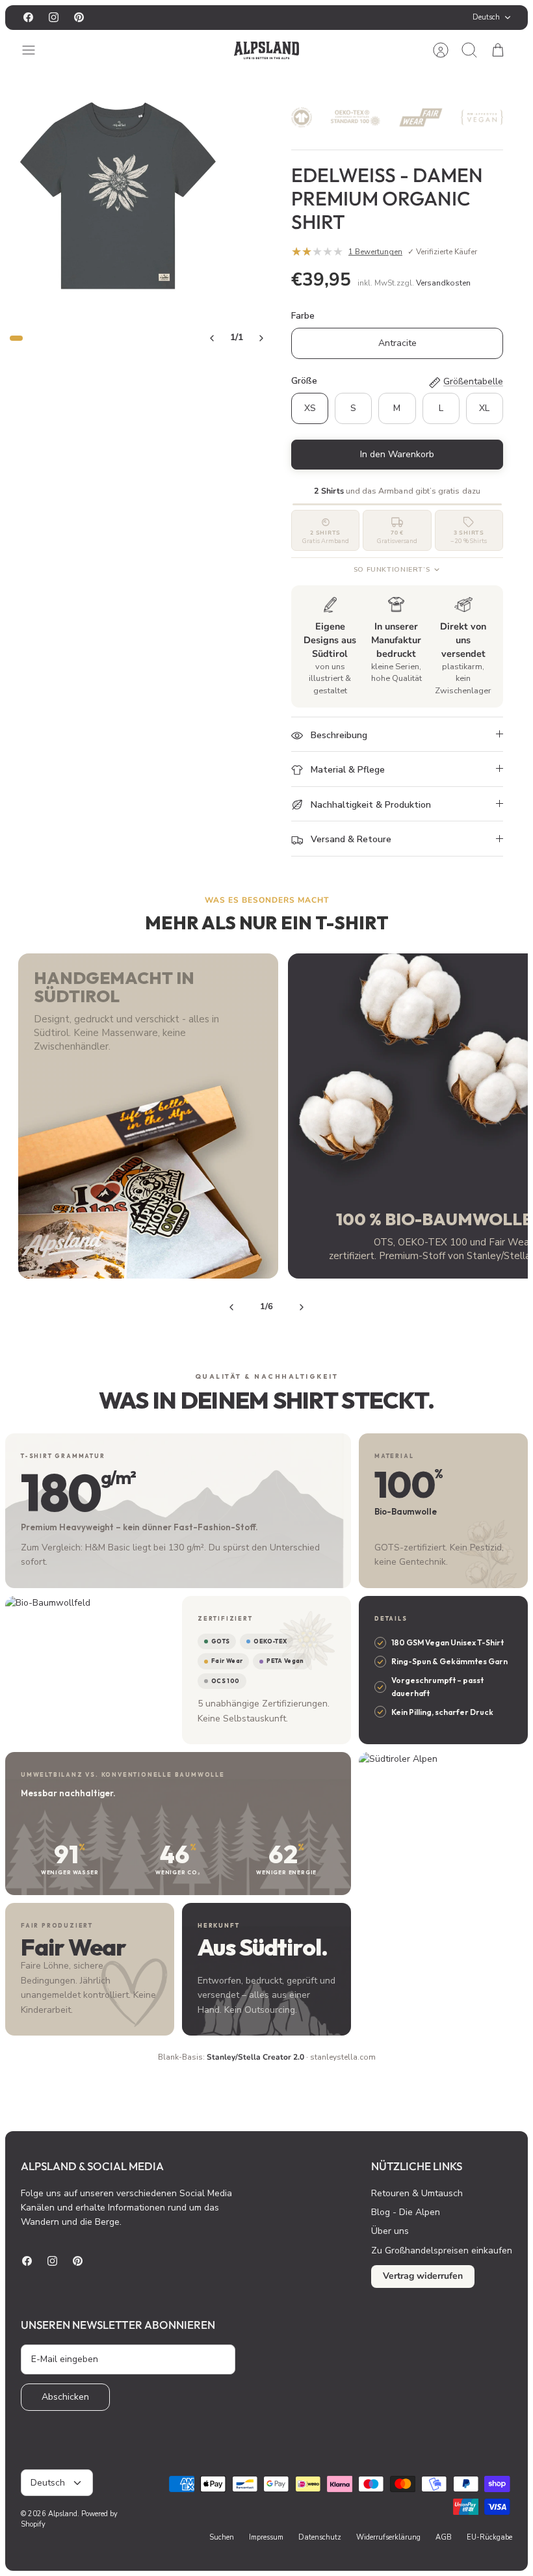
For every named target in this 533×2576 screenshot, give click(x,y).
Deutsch (486, 17)
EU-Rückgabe (489, 2537)
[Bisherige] (179, 18)
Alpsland (63, 2514)
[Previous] (231, 1307)
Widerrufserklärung (388, 2537)
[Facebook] (28, 17)
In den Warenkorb (397, 454)
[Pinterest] (79, 17)
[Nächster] (354, 18)
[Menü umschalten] (35, 50)
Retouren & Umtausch (417, 2193)
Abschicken (65, 2397)
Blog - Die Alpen (406, 2212)
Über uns (390, 2231)
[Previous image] (212, 338)
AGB (444, 2537)
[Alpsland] (266, 50)
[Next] (302, 1307)
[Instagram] (54, 17)
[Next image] (261, 338)
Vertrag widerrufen (423, 2276)
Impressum (266, 2537)
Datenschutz (320, 2537)
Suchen (222, 2537)
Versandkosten (443, 283)
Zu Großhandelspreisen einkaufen (442, 2251)
